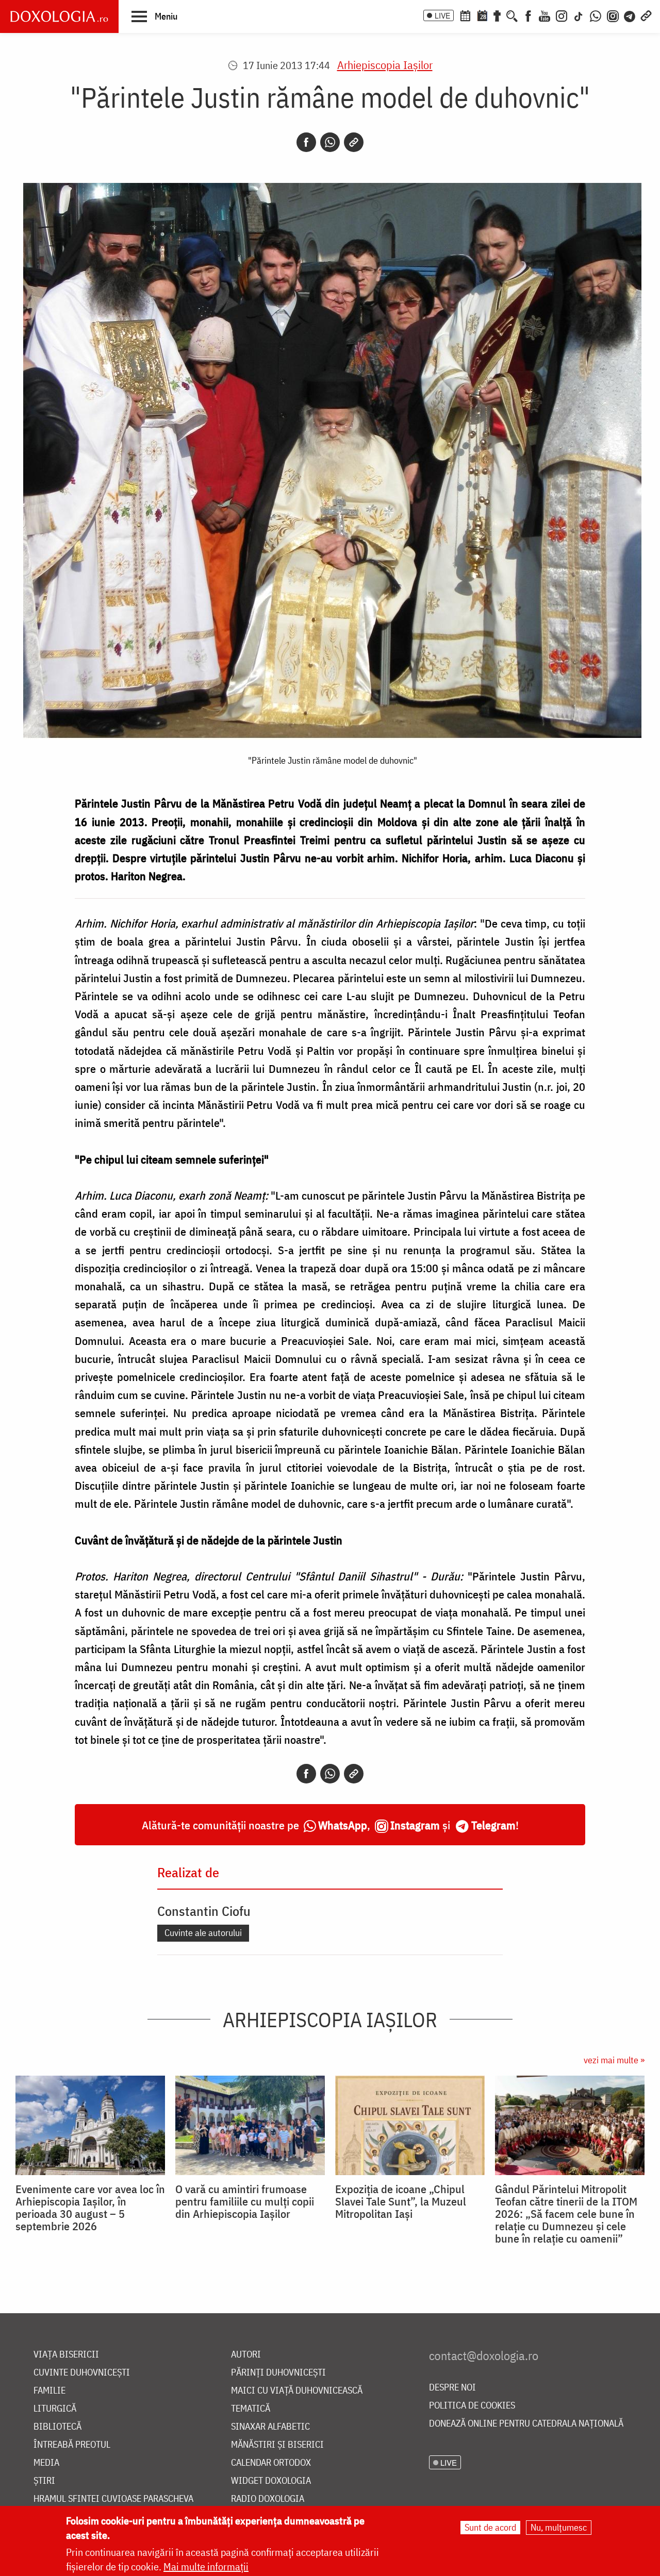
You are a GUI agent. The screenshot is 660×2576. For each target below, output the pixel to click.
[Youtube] (544, 15)
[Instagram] (562, 15)
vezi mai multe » (614, 2060)
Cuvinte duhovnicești (82, 2373)
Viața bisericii (66, 2355)
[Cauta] (512, 15)
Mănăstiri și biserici (277, 2445)
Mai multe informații (206, 2566)
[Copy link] (354, 142)
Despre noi (452, 2388)
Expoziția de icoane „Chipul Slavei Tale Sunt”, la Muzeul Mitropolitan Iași (401, 2201)
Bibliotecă (57, 2427)
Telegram (493, 1825)
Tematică (251, 2409)
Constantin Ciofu (204, 1911)
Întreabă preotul (72, 2445)
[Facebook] (528, 15)
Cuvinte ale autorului (203, 1933)
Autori (246, 2355)
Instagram (415, 1825)
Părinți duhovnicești (278, 2373)
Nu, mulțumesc (559, 2527)
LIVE (442, 15)
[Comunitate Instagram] (613, 15)
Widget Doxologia (271, 2481)
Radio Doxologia (268, 2499)
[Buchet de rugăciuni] (497, 15)
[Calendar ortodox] (465, 15)
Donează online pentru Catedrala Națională (526, 2424)
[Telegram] (630, 15)
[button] (154, 16)
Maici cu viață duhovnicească (297, 2391)
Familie (49, 2391)
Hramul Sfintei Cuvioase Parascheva (113, 2499)
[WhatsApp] (596, 15)
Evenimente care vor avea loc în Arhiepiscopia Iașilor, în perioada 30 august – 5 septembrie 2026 (90, 2208)
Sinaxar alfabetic (270, 2427)
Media (46, 2463)
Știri (44, 2481)
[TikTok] (579, 15)
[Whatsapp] (330, 142)
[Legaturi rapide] (646, 15)
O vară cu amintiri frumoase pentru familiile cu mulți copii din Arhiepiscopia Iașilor (245, 2201)
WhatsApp (343, 1825)
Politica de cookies (472, 2406)
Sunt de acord (490, 2527)
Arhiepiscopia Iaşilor (385, 65)
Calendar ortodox (271, 2463)
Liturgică (55, 2409)
